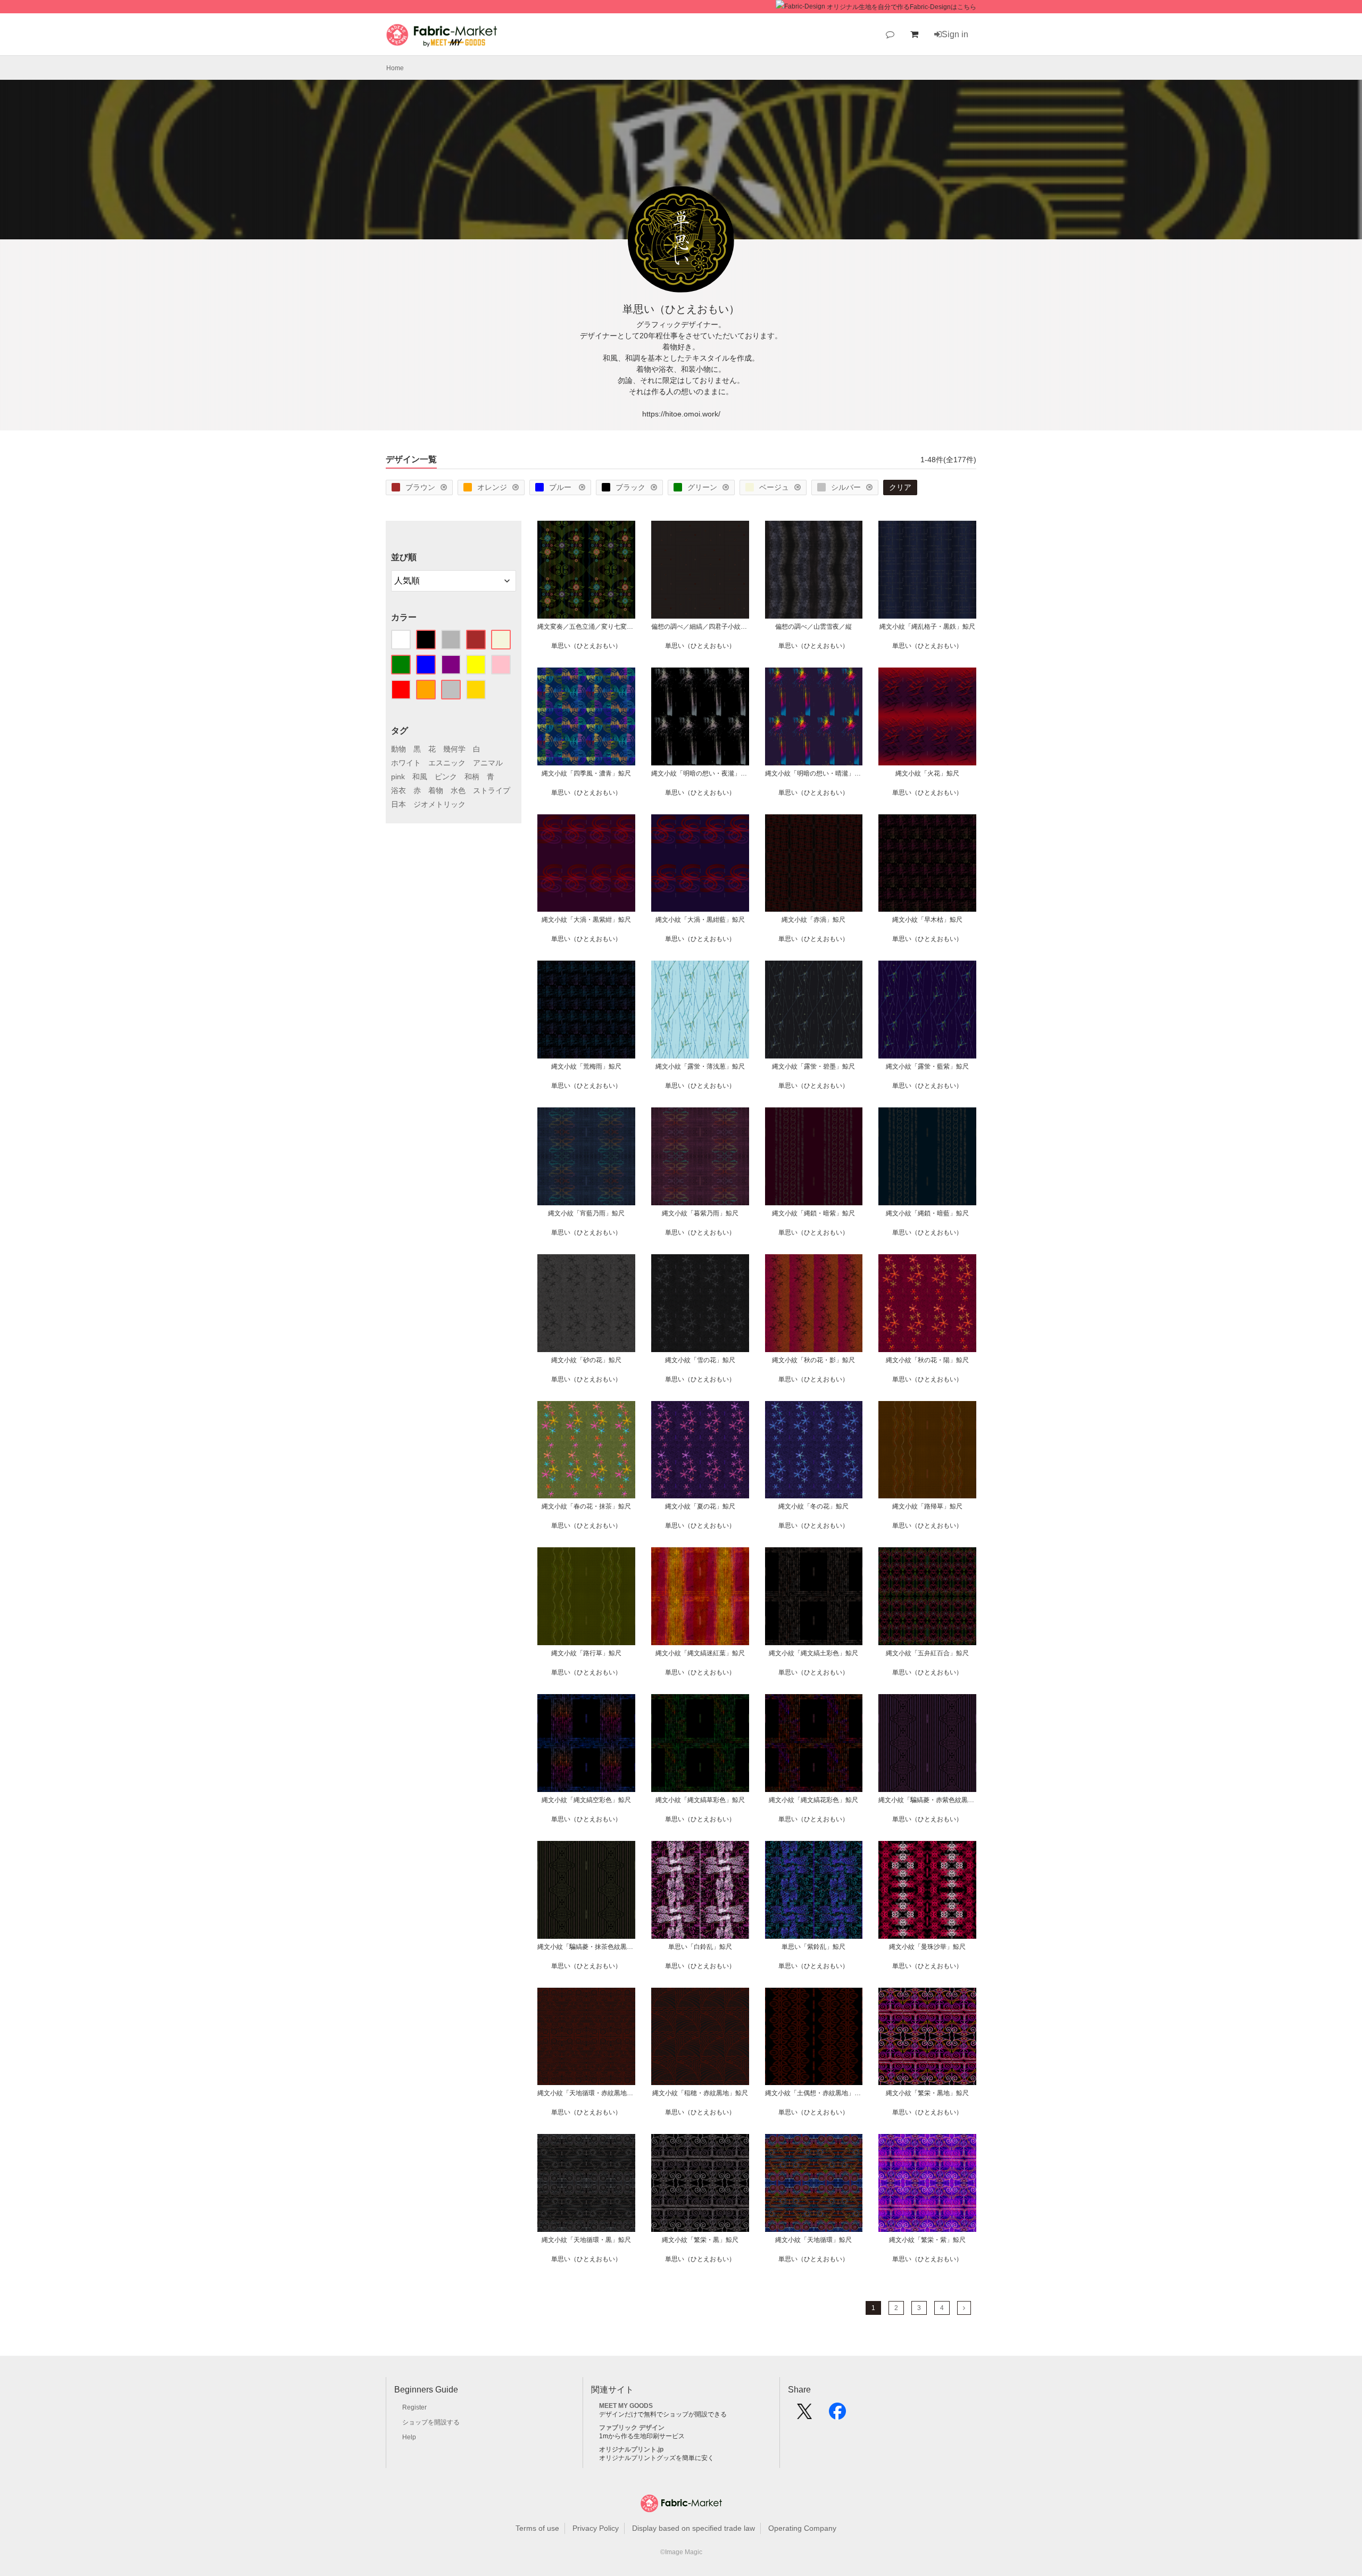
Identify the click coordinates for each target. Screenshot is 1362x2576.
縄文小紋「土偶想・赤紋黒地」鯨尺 (814, 2093)
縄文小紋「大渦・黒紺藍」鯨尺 (700, 920)
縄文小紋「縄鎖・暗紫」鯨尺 (813, 1213)
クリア (900, 487)
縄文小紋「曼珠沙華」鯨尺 (927, 1947)
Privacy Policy (596, 2528)
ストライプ (492, 790)
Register (414, 2407)
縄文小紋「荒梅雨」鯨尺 (586, 1066)
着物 (436, 790)
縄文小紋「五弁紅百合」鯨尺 (927, 1653)
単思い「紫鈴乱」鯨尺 (813, 1947)
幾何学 (454, 749)
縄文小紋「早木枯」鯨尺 (927, 920)
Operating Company (802, 2528)
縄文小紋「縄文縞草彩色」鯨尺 (700, 1800)
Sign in (955, 34)
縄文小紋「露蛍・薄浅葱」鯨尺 (700, 1066)
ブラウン (420, 487)
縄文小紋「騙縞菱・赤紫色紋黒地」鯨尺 (927, 1800)
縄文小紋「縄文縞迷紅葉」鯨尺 (700, 1653)
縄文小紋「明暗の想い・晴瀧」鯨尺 (814, 773)
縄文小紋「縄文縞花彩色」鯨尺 (813, 1800)
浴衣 (398, 790)
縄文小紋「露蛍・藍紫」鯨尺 (927, 1066)
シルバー (846, 487)
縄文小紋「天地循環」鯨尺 (813, 2240)
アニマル (488, 763)
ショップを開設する (431, 2422)
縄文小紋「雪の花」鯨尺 (700, 1360)
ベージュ (774, 487)
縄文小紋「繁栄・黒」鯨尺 (700, 2240)
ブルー (561, 487)
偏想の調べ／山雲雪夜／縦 (813, 627)
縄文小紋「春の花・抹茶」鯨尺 (586, 1506)
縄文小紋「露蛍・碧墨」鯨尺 (813, 1066)
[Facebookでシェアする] (837, 2415)
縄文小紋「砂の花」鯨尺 (586, 1360)
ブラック (630, 487)
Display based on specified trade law (694, 2528)
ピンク (446, 777)
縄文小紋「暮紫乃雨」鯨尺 (700, 1213)
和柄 (472, 777)
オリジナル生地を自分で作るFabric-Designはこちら (902, 7)
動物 (398, 749)
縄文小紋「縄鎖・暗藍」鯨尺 (927, 1213)
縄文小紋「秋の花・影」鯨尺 (813, 1360)
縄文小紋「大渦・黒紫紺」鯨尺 (586, 920)
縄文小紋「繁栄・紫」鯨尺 (927, 2240)
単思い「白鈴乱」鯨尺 (700, 1947)
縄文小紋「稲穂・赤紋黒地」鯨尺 (700, 2093)
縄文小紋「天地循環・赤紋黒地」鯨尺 (586, 2093)
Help (409, 2437)
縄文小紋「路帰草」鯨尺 (927, 1506)
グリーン (702, 487)
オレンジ (492, 487)
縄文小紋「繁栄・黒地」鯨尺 (927, 2093)
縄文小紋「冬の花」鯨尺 (813, 1506)
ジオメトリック (439, 804)
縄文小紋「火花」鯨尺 (927, 773)
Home (395, 68)
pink (398, 777)
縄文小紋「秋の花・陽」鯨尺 (927, 1360)
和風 (420, 777)
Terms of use (537, 2528)
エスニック (447, 763)
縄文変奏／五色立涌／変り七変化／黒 (586, 627)
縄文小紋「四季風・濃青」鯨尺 (586, 773)
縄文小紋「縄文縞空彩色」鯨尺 (586, 1800)
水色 (458, 790)
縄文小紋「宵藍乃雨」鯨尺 (586, 1213)
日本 (398, 804)
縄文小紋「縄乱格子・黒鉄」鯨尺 (927, 627)
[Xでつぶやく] (804, 2415)
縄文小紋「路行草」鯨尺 (586, 1653)
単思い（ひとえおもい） (586, 646)
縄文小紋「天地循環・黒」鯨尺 (586, 2240)
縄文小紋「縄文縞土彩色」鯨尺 (813, 1653)
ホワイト (406, 763)
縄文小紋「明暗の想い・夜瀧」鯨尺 (700, 773)
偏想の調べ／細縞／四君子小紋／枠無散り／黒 (700, 627)
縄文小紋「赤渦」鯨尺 (813, 920)
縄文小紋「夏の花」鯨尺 (700, 1506)
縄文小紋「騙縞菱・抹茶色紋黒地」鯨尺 (586, 1947)
